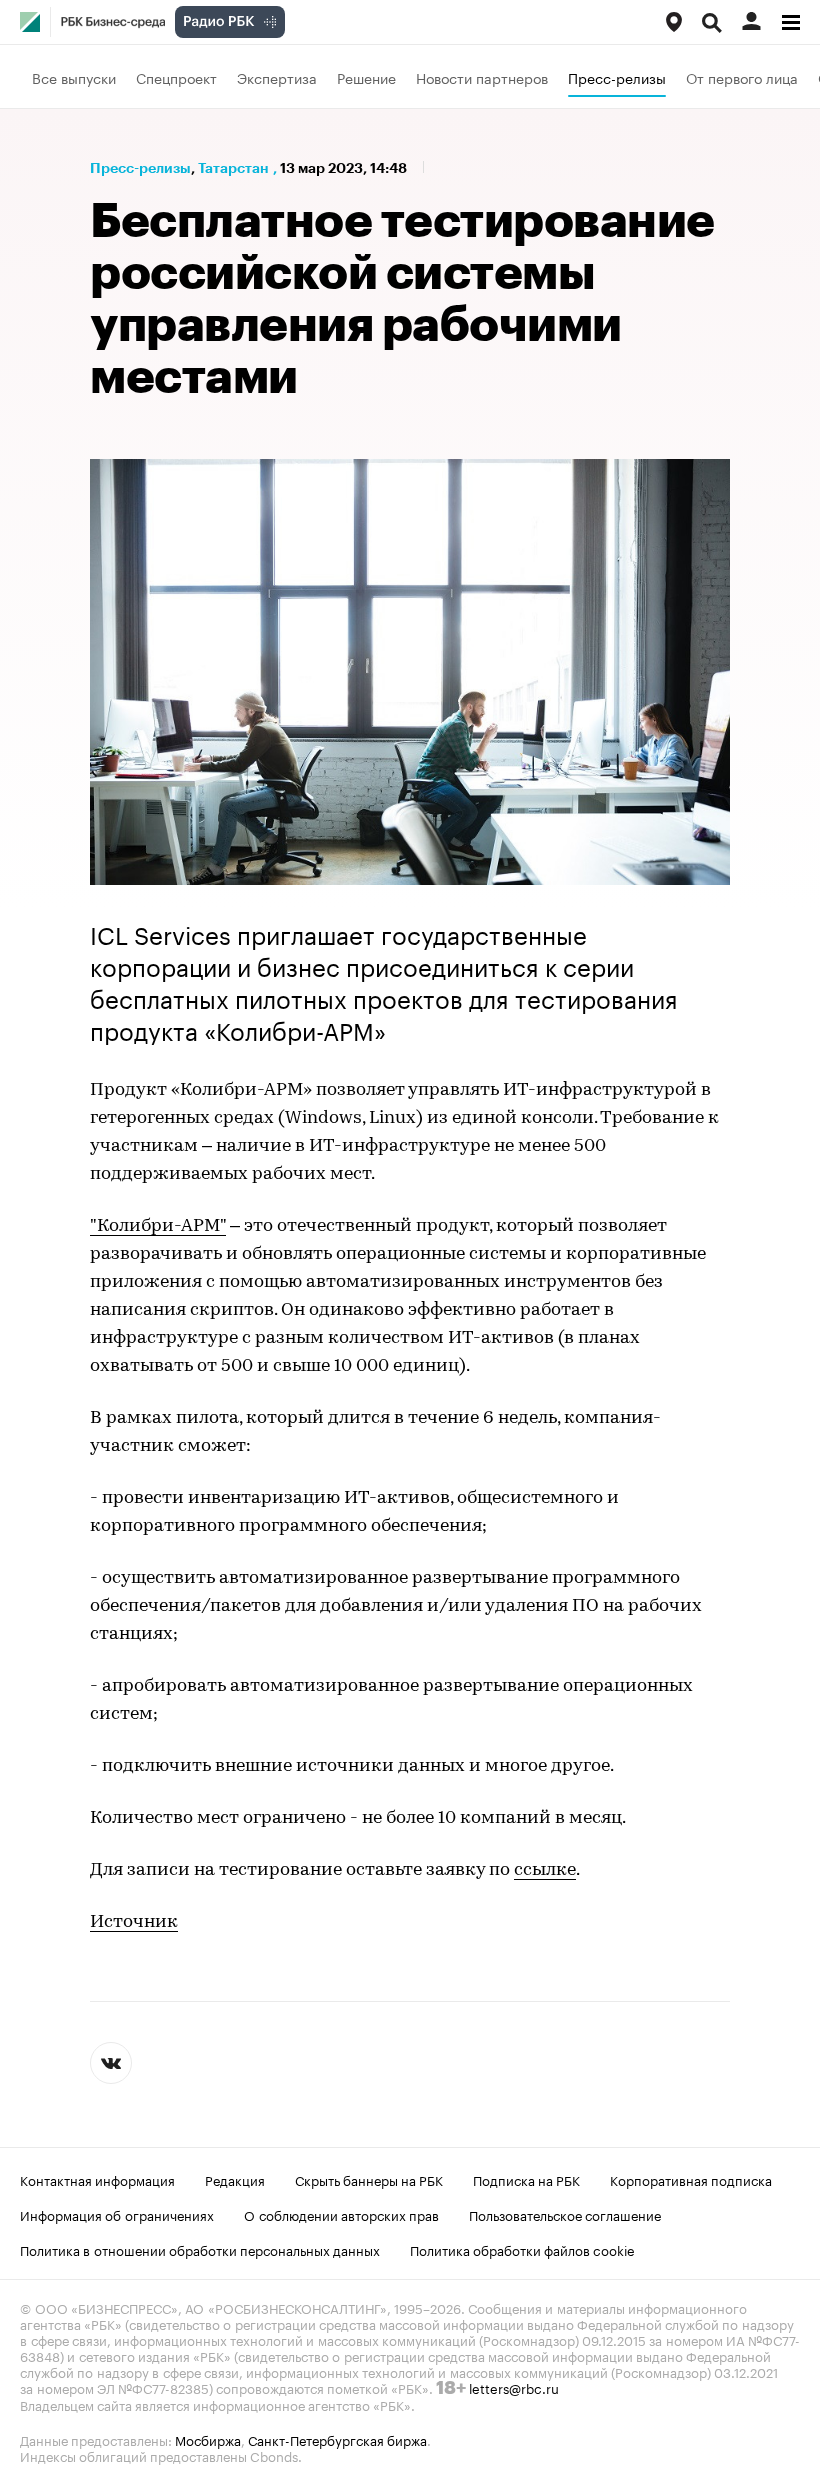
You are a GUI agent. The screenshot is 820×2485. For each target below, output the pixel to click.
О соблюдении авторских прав (341, 2214)
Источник (134, 1923)
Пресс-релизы (617, 77)
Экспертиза (277, 77)
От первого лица (742, 77)
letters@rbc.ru (514, 2387)
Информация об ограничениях (117, 2214)
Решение (366, 77)
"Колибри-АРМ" (158, 1227)
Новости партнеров (482, 77)
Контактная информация (97, 2179)
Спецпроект (176, 77)
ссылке (545, 1871)
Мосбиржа (208, 2439)
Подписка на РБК (526, 2179)
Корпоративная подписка (691, 2179)
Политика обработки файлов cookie (522, 2249)
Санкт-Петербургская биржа (337, 2439)
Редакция (235, 2179)
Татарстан (233, 168)
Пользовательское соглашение (565, 2214)
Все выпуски (74, 77)
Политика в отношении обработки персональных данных (200, 2249)
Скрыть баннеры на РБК (369, 2179)
